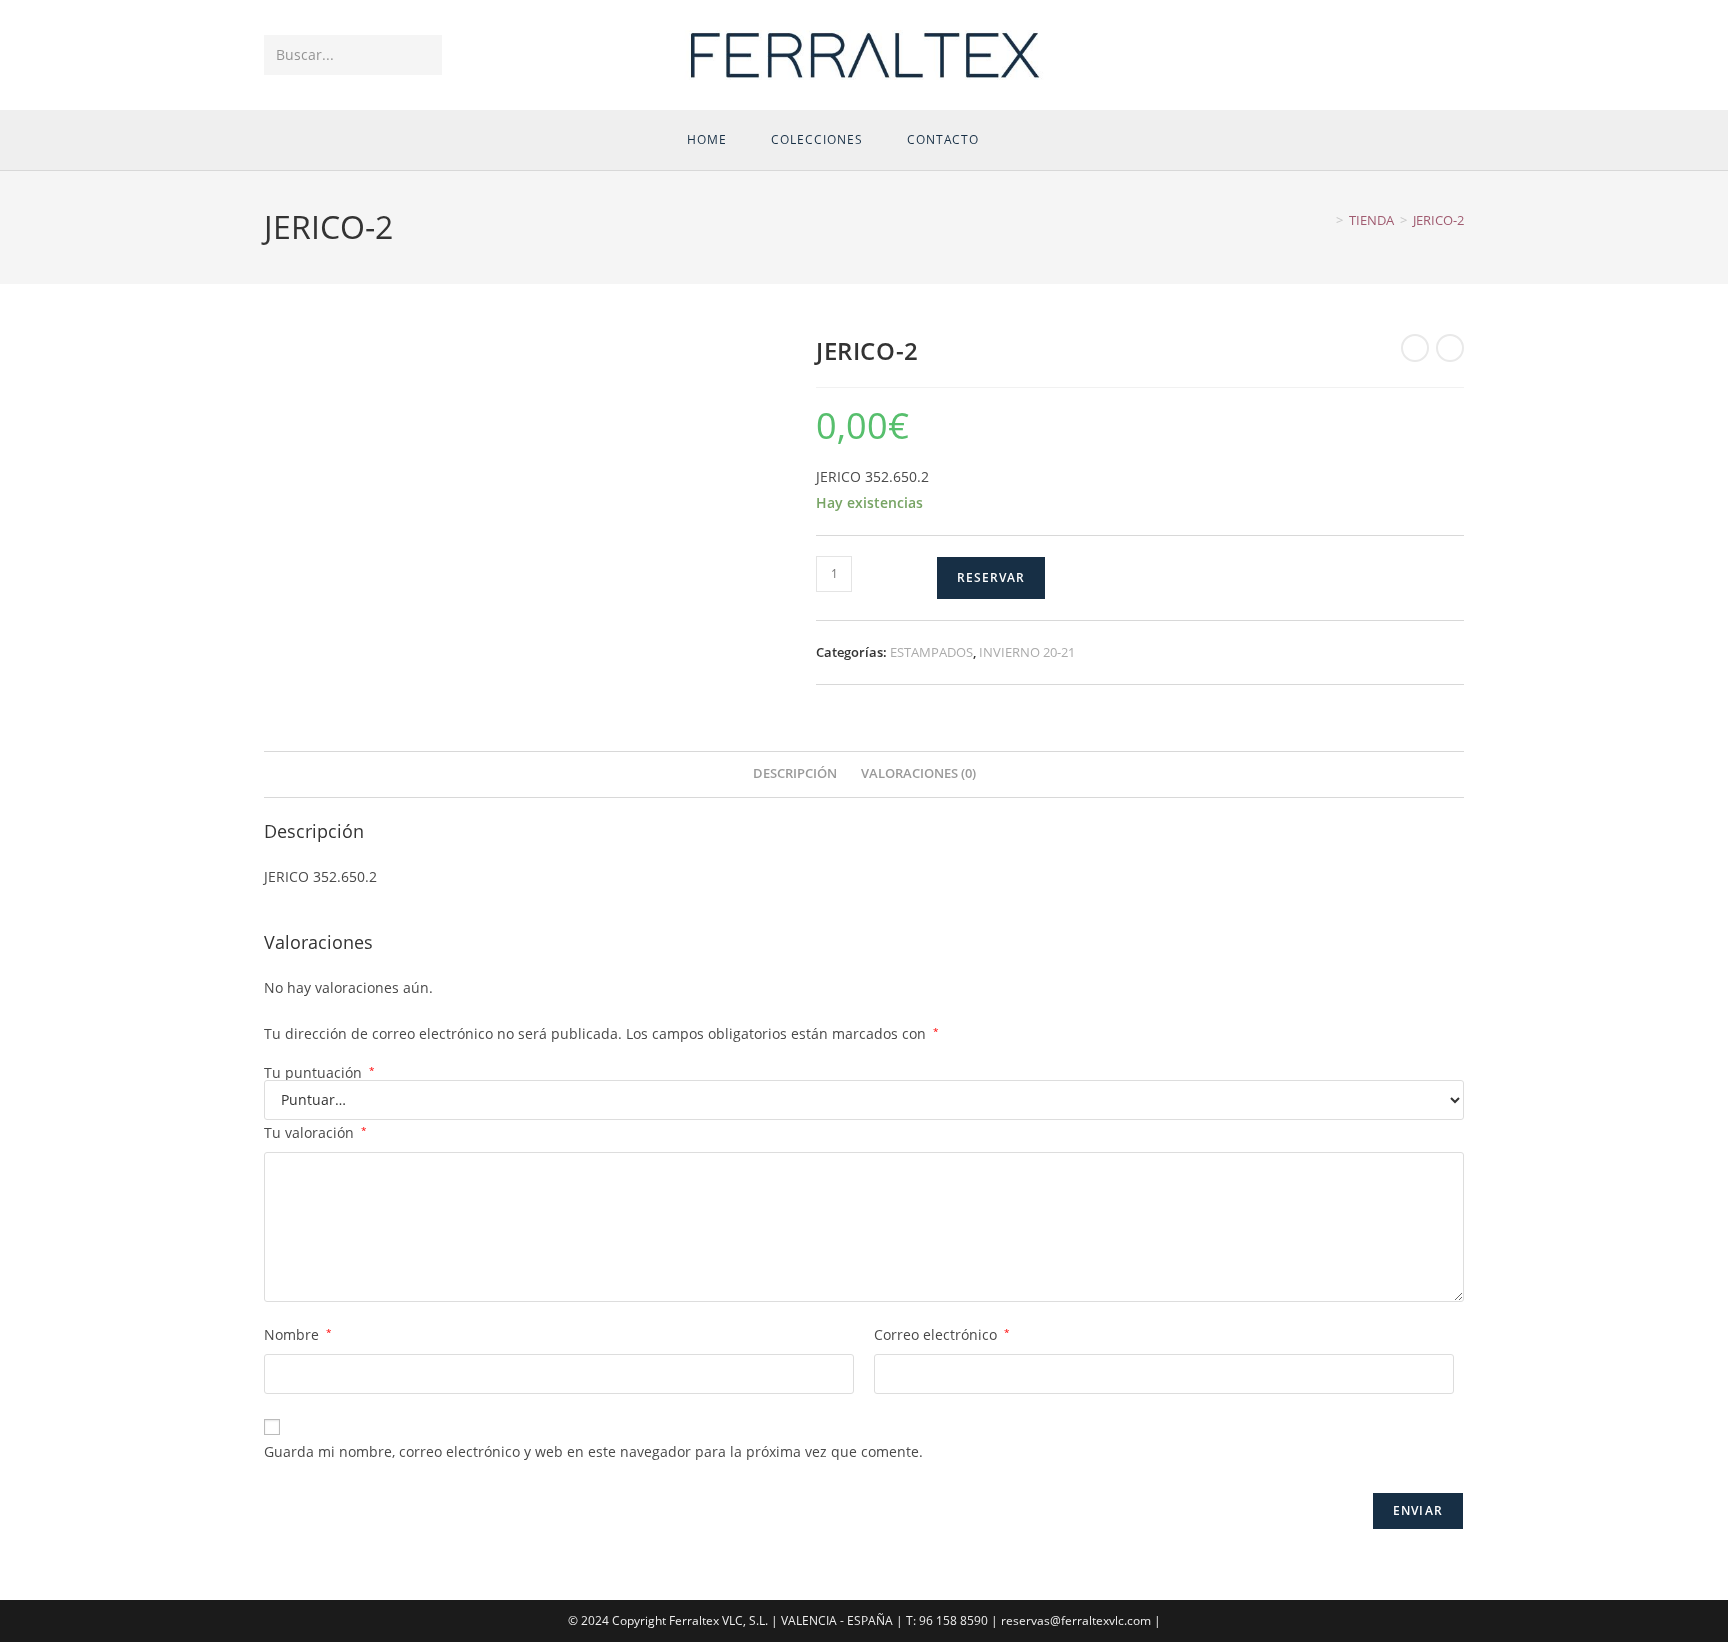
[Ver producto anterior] (1415, 348)
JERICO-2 (1438, 220)
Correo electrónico (942, 1334)
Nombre (298, 1334)
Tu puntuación (319, 1073)
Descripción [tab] (795, 773)
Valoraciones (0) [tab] (918, 773)
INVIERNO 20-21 (1027, 652)
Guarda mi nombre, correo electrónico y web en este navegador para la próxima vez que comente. (593, 1451)
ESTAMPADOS (931, 652)
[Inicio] (1325, 220)
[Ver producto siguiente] (1450, 348)
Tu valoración (315, 1132)
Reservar (991, 577)
